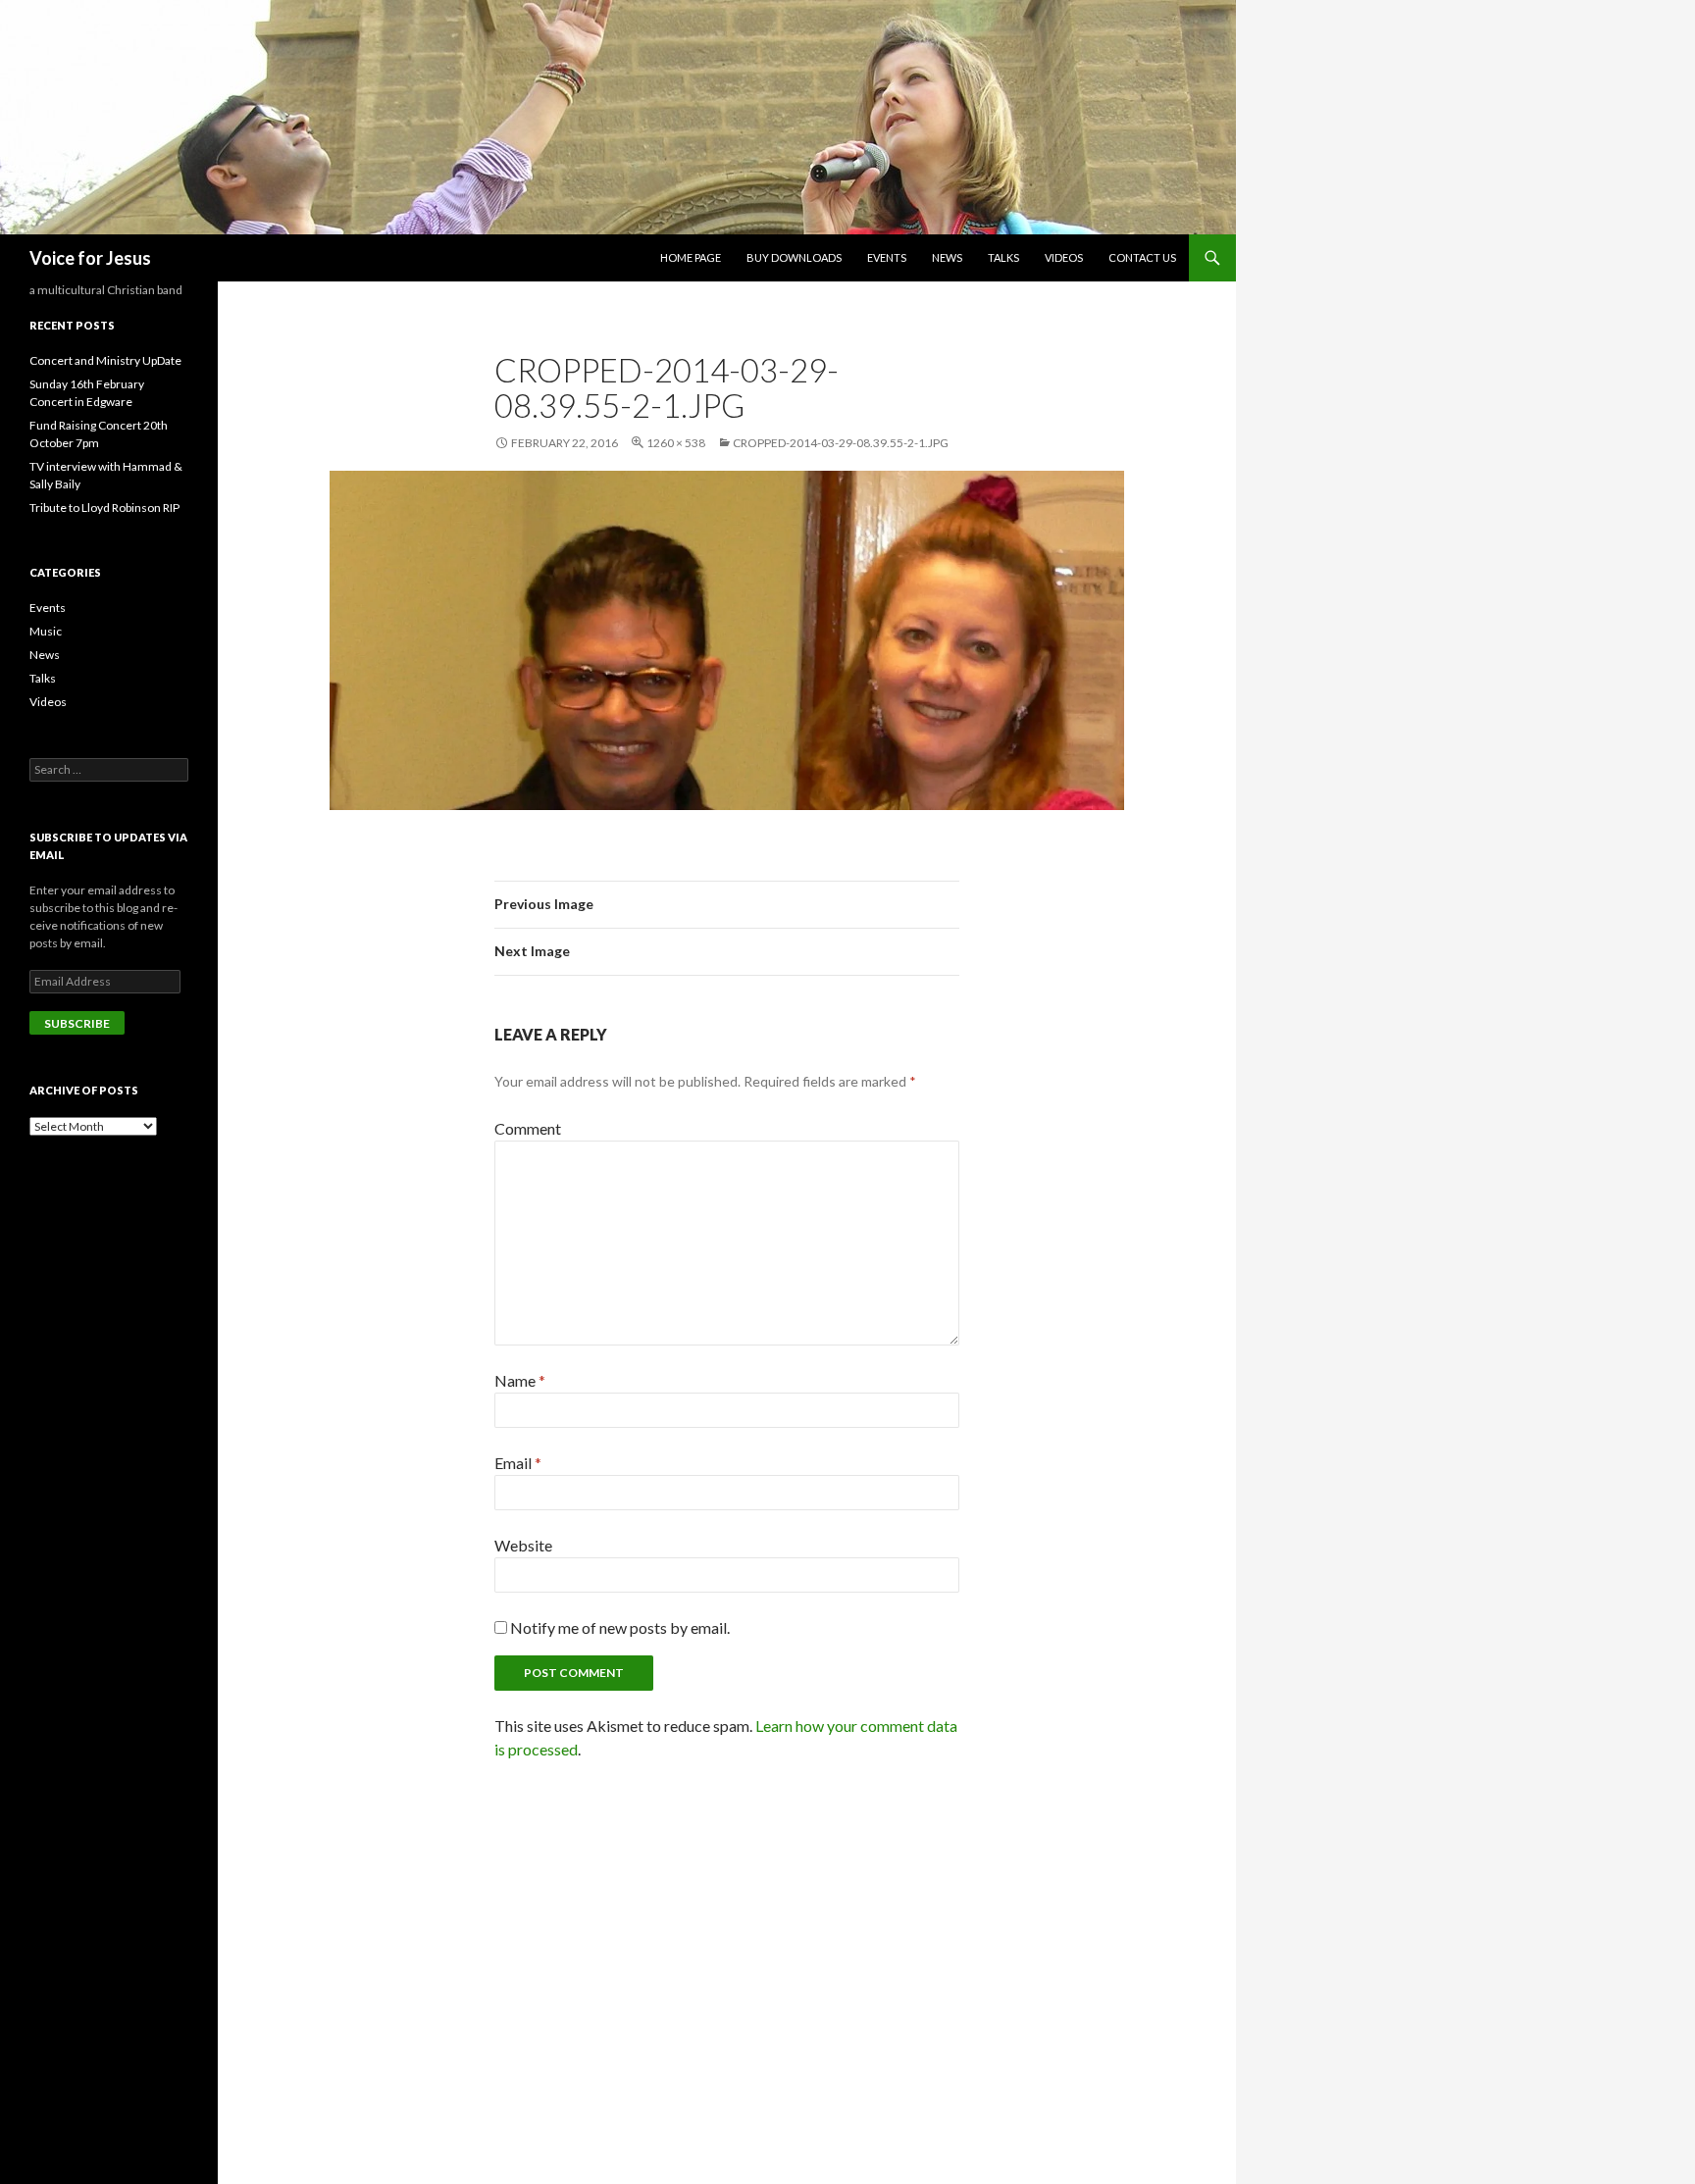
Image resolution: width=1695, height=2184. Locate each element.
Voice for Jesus (90, 258)
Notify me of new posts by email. (620, 1627)
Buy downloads (794, 257)
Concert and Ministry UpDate (105, 360)
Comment (528, 1128)
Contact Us (1142, 257)
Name (520, 1380)
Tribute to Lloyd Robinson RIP (104, 508)
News (947, 257)
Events (887, 257)
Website (523, 1545)
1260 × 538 (676, 443)
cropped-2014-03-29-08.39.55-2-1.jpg (841, 443)
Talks (1003, 257)
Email (518, 1463)
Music (46, 631)
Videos (1064, 257)
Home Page (691, 257)
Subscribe (77, 1023)
